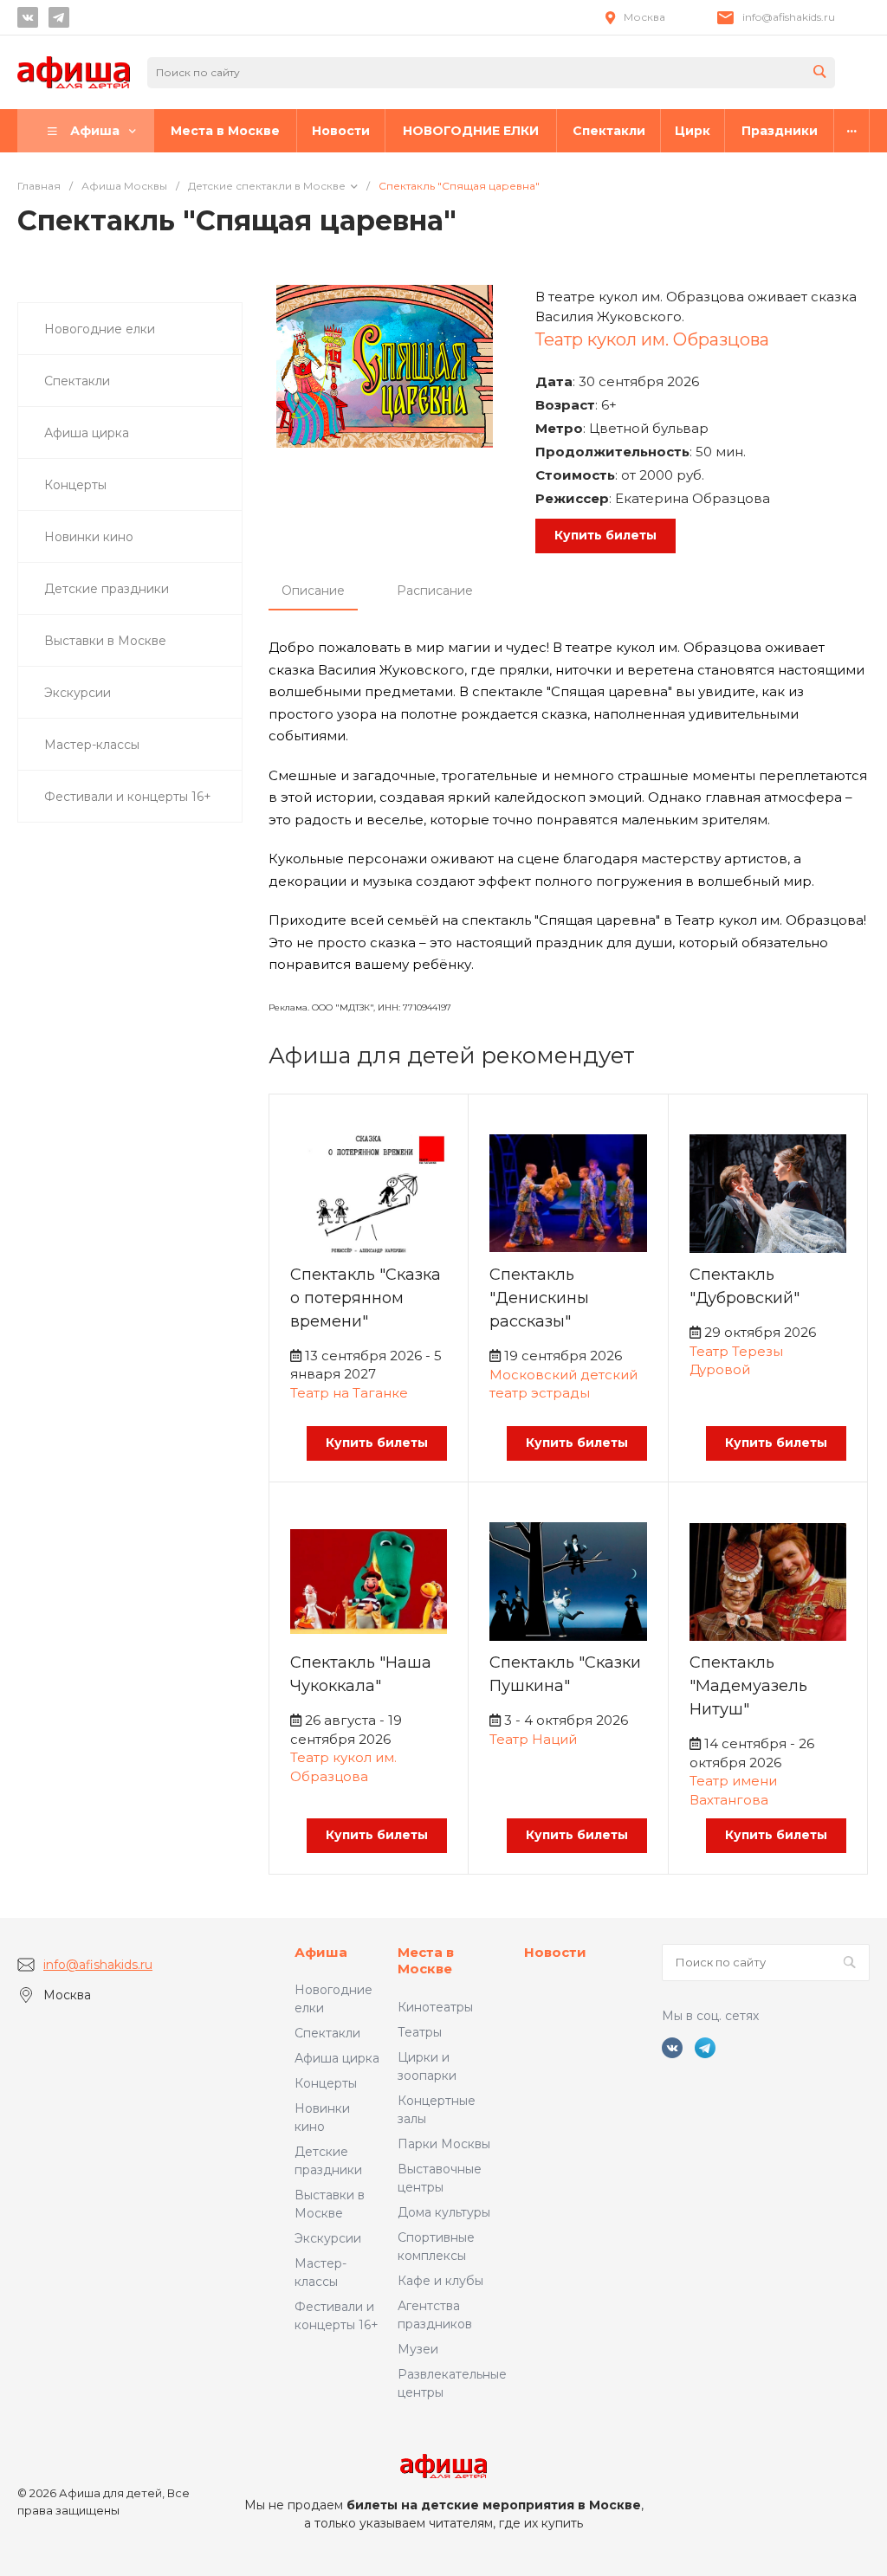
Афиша (321, 1952)
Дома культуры (444, 2212)
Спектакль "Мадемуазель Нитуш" (748, 1686)
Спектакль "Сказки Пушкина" (565, 1674)
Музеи (418, 2349)
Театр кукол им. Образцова (652, 339)
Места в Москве (426, 1961)
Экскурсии (328, 2238)
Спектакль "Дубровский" (745, 1286)
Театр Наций (533, 1739)
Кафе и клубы (440, 2281)
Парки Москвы (444, 2144)
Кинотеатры (435, 2007)
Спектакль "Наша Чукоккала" (361, 1674)
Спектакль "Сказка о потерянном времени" (366, 1298)
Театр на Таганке (349, 1393)
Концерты (326, 2083)
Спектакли (327, 2033)
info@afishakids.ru (789, 17)
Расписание (435, 591)
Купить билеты (605, 535)
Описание (313, 591)
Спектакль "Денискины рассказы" (539, 1298)
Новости (555, 1952)
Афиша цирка (337, 2058)
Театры (420, 2032)
